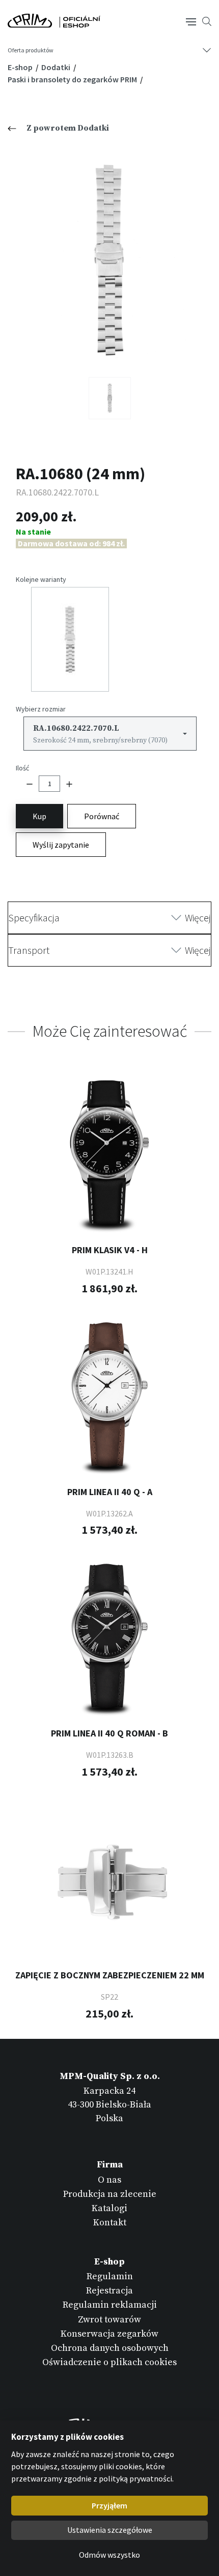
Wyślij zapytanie (61, 845)
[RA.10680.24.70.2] (110, 398)
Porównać (102, 816)
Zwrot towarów (109, 2320)
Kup (39, 816)
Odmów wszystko (109, 2555)
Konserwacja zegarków (109, 2334)
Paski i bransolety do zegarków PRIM (73, 79)
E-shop (21, 67)
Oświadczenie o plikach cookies (109, 2362)
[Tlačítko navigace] (191, 21)
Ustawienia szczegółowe (110, 2530)
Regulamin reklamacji (110, 2305)
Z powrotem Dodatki (68, 128)
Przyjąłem (109, 2505)
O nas (109, 2180)
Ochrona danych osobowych (110, 2348)
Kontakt (110, 2223)
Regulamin (110, 2276)
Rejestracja (109, 2291)
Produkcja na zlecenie (110, 2194)
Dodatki (57, 67)
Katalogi (109, 2208)
